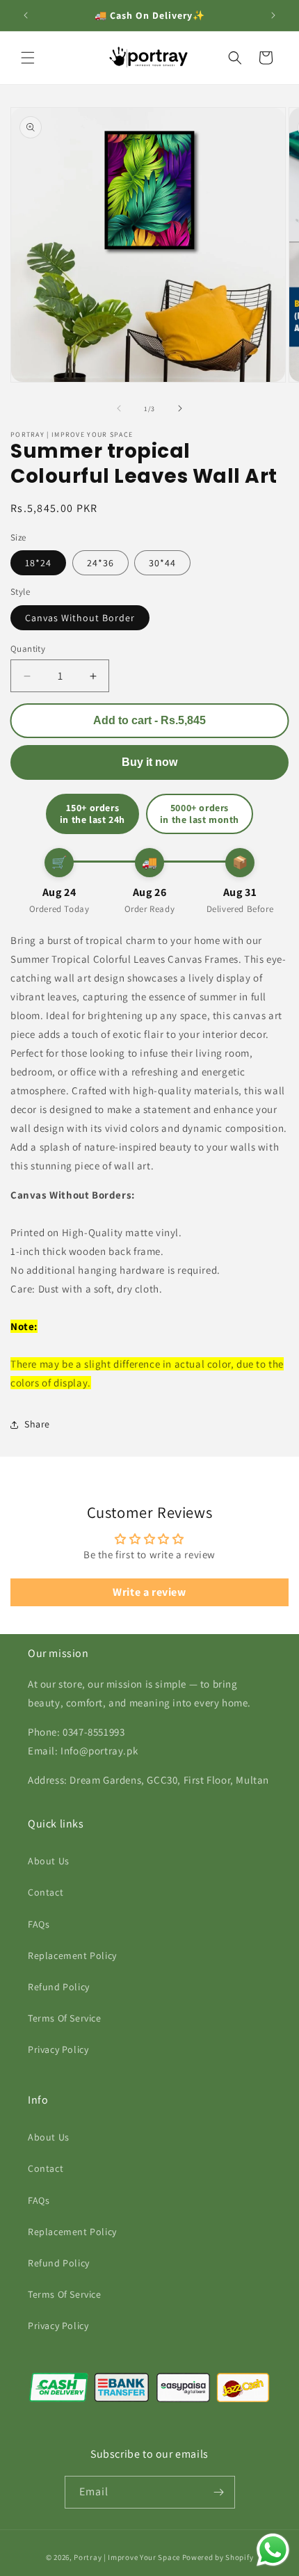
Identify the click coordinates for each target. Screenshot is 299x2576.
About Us (49, 1861)
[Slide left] (119, 408)
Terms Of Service (65, 2018)
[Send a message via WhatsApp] (273, 2550)
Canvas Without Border (80, 618)
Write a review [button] (149, 1592)
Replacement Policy (72, 1955)
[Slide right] (180, 408)
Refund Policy (59, 1987)
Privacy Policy (58, 2049)
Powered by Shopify (218, 2557)
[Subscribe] (219, 2492)
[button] (28, 58)
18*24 (38, 563)
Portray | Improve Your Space (127, 2557)
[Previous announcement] (26, 15)
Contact (46, 1892)
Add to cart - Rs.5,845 (150, 720)
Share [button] (37, 1424)
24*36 (100, 563)
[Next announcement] (273, 15)
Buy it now (149, 762)
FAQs (39, 1924)
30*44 (162, 563)
